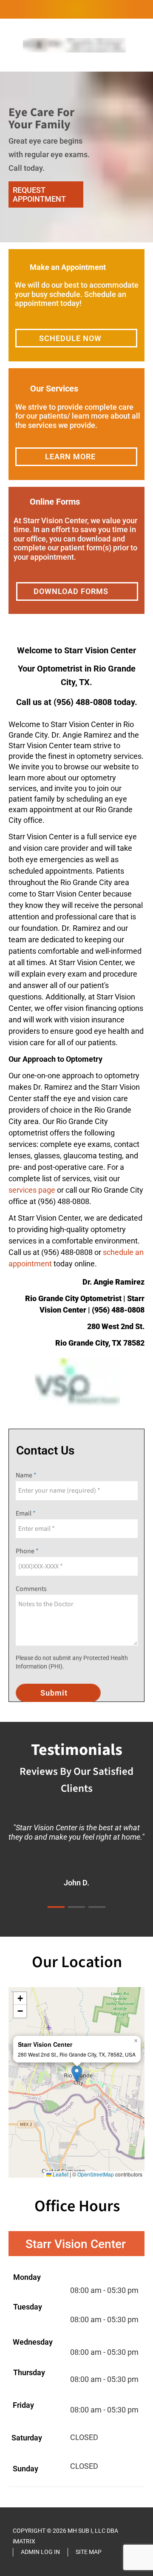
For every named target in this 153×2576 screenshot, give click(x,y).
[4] (107, 234)
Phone (26, 1551)
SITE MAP (89, 2552)
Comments (31, 1589)
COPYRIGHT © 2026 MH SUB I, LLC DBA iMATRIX (65, 2536)
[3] (87, 234)
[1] (46, 234)
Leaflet (60, 2174)
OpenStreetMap (96, 2174)
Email (24, 1513)
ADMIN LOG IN (40, 2552)
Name (25, 1475)
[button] (77, 2074)
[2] (66, 234)
